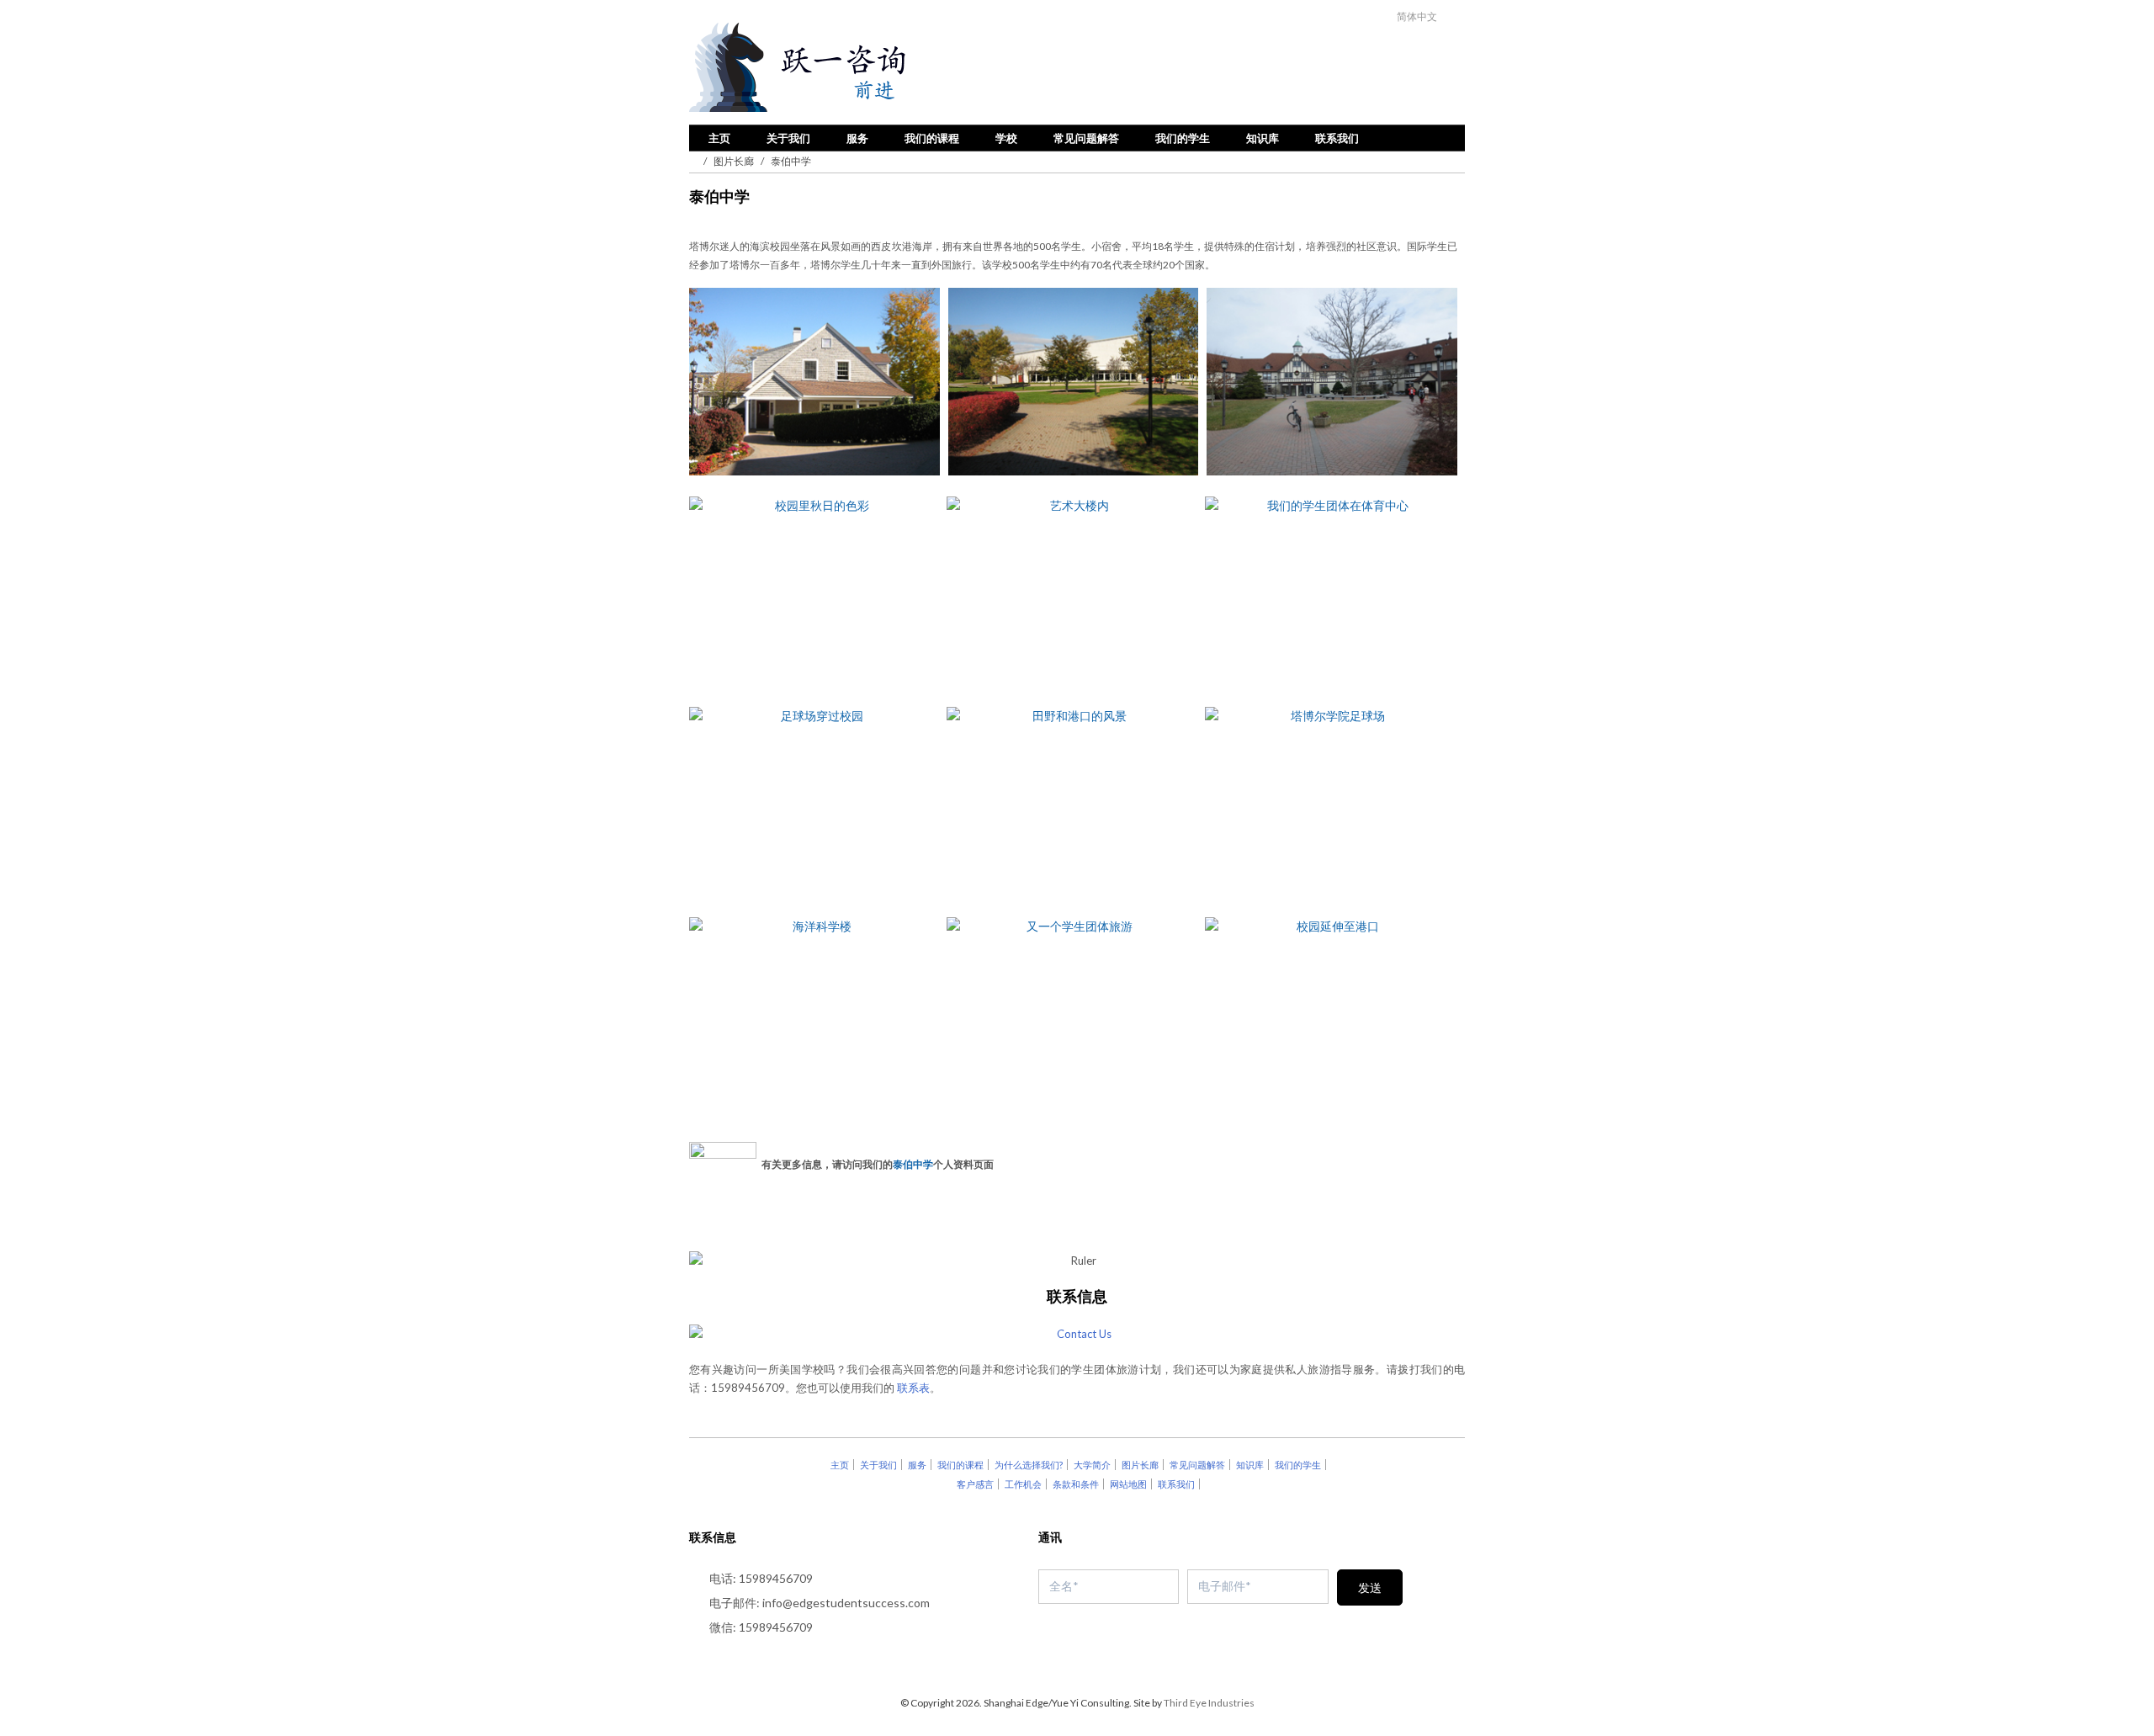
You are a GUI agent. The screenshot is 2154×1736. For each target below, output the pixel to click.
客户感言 (975, 1484)
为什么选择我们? (1029, 1465)
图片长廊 (734, 161)
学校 (1006, 138)
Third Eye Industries (1209, 1703)
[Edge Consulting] (843, 68)
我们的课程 (932, 138)
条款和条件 (1076, 1484)
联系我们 (1337, 138)
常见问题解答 (1086, 138)
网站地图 (1128, 1484)
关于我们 (788, 138)
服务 (857, 138)
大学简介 (1092, 1465)
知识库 (1263, 138)
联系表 (913, 1388)
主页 (719, 138)
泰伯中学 (913, 1163)
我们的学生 (1183, 138)
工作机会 (1023, 1484)
